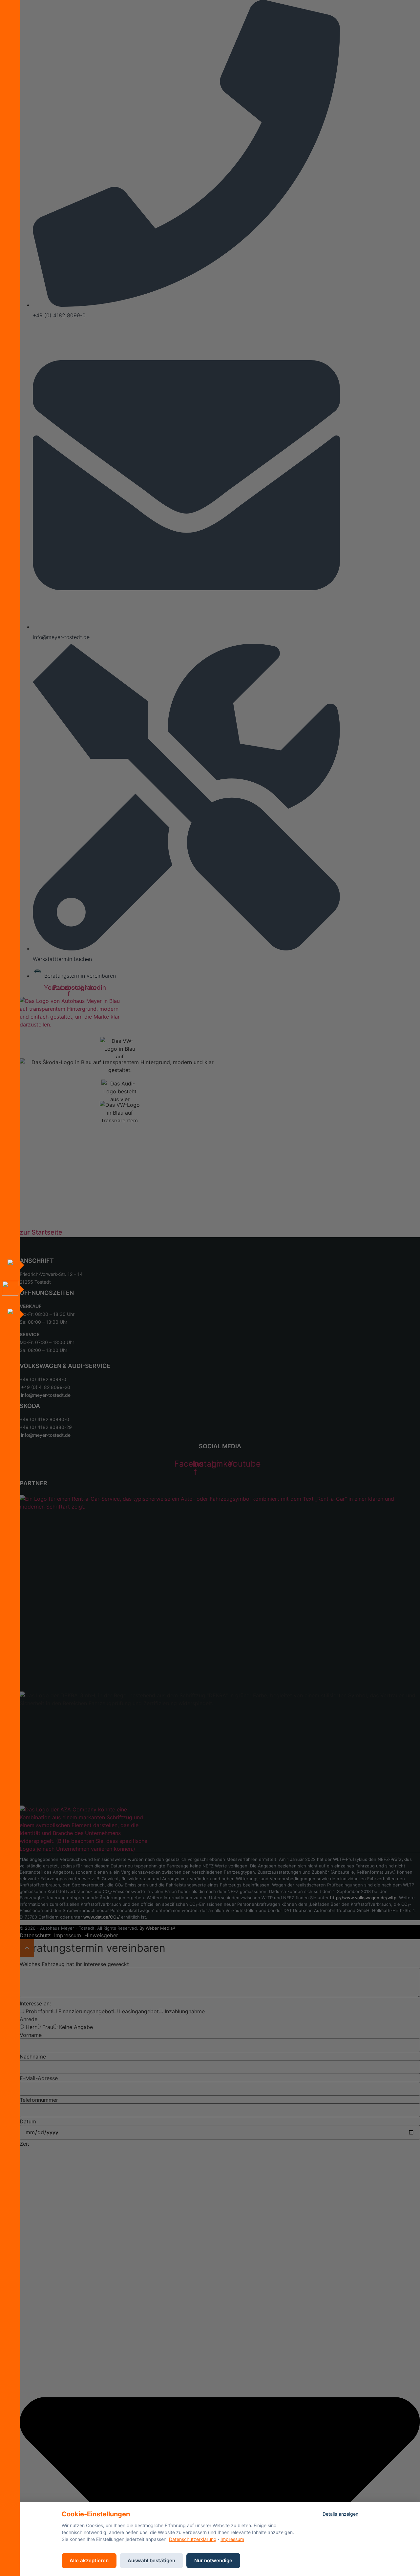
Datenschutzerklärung (193, 2539)
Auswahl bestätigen (151, 2560)
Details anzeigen (340, 2514)
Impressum (232, 2539)
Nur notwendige (213, 2560)
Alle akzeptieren (89, 2560)
